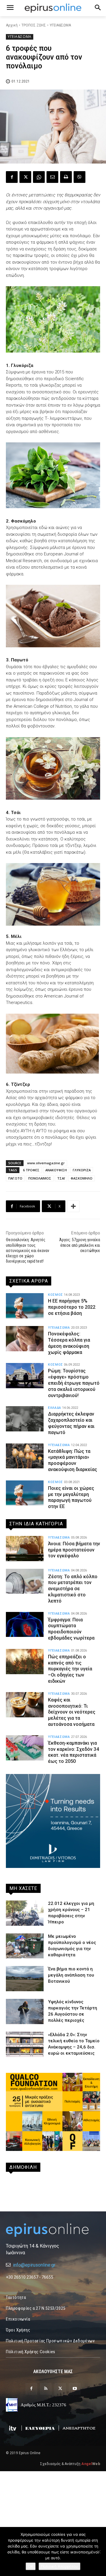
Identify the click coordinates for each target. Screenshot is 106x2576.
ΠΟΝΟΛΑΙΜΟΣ (40, 1178)
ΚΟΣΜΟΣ (56, 1295)
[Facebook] (12, 177)
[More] (73, 1206)
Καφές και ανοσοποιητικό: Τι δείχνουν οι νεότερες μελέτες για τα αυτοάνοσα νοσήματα (72, 1712)
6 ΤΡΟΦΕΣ (31, 1170)
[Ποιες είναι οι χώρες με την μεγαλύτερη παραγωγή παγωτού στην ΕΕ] (25, 1493)
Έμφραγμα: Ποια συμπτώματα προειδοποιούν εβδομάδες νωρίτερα (71, 1629)
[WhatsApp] (39, 177)
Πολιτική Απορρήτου (59, 2566)
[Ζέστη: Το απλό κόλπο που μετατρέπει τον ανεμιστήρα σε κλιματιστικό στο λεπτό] (25, 1581)
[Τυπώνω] (66, 177)
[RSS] (46, 2389)
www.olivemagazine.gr (46, 1163)
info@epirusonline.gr (34, 2265)
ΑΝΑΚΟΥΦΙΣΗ (56, 1170)
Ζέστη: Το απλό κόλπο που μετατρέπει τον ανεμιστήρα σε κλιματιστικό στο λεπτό (73, 1589)
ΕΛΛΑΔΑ (55, 1408)
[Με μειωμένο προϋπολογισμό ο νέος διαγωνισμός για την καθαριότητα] (25, 1946)
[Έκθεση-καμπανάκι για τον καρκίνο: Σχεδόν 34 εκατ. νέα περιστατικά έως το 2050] (25, 1748)
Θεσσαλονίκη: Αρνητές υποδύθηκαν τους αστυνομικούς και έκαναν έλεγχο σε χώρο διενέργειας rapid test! (28, 1250)
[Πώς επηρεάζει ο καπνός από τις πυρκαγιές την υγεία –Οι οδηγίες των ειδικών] (25, 1662)
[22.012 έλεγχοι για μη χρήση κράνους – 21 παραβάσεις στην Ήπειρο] (25, 1913)
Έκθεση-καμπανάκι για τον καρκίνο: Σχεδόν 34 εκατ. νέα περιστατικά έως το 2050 (73, 1752)
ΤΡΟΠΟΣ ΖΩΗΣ (34, 25)
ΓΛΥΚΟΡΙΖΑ (82, 1170)
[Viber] (79, 177)
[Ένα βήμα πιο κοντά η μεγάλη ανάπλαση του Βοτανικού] (25, 1979)
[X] (25, 177)
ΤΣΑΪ (61, 1178)
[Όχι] (99, 2552)
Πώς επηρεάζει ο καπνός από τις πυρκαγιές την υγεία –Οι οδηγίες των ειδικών (70, 1669)
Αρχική (12, 25)
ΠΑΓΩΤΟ (15, 1178)
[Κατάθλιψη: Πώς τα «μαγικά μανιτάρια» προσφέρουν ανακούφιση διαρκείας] (25, 1456)
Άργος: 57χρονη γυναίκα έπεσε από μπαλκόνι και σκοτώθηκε (80, 1245)
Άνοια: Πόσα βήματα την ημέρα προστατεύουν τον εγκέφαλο (74, 1550)
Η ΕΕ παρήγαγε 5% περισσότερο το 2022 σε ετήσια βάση (72, 1307)
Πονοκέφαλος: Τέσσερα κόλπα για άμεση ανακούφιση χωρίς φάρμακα (69, 1343)
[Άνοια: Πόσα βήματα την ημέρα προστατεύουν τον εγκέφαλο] (25, 1549)
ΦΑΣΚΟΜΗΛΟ (82, 1178)
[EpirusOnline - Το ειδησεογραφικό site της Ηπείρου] (53, 8)
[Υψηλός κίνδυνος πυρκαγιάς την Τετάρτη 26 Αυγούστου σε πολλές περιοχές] (25, 2011)
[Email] (52, 177)
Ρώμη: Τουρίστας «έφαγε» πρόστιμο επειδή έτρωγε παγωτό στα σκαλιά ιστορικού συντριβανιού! (74, 1383)
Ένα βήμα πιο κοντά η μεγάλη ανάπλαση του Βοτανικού (71, 1975)
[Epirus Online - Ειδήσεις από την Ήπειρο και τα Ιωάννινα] (53, 2230)
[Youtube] (75, 2389)
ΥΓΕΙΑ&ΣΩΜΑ (60, 25)
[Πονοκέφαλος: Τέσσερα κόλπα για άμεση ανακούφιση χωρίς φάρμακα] (25, 1339)
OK (31, 2566)
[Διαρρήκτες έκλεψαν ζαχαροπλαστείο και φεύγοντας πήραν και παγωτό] (25, 1419)
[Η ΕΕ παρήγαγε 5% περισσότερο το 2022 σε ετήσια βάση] (25, 1306)
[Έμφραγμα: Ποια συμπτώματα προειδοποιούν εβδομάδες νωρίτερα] (25, 1625)
